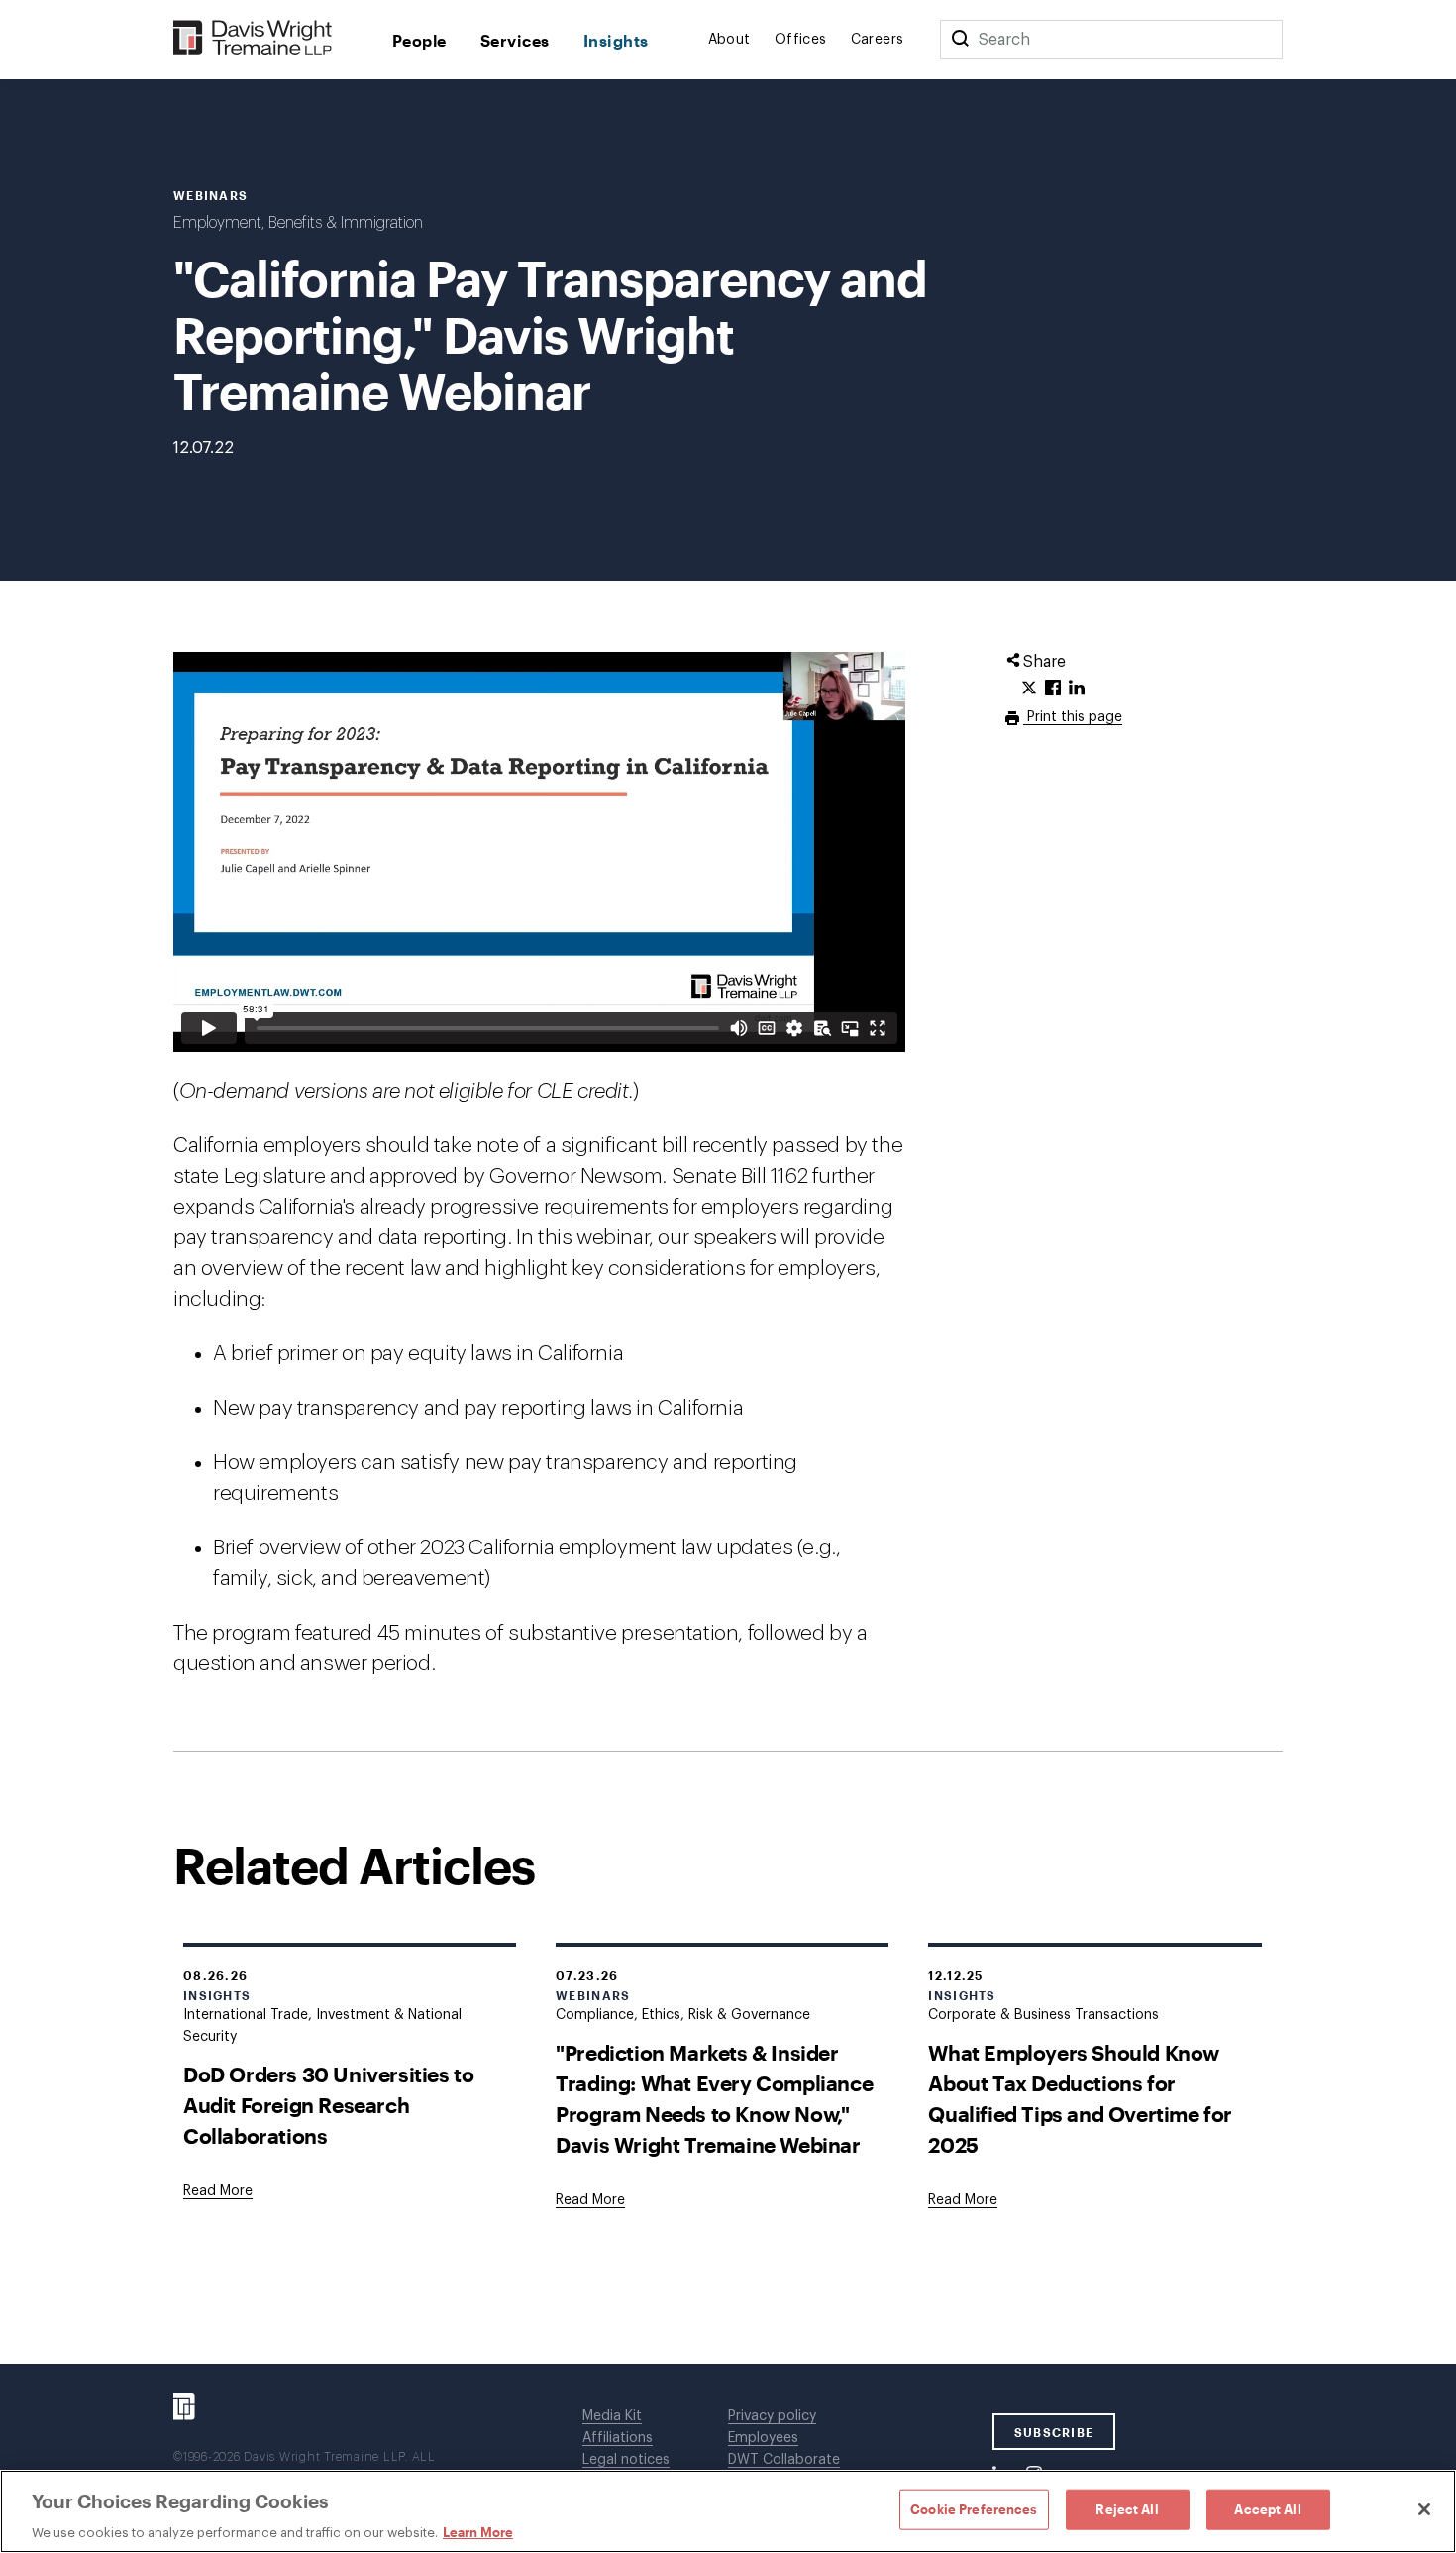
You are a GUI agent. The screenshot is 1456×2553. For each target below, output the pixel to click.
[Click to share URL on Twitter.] (1029, 689)
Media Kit (612, 2416)
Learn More (478, 2532)
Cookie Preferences (974, 2508)
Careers (878, 40)
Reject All (1127, 2508)
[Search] (960, 40)
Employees (763, 2438)
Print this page (1073, 717)
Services (515, 40)
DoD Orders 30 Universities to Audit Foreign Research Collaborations (328, 2105)
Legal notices (626, 2460)
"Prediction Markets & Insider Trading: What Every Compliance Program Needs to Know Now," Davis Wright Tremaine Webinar (714, 2098)
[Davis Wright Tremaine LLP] (253, 39)
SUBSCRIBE (1054, 2432)
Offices (801, 40)
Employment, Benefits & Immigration (298, 223)
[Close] (1424, 2509)
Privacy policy (772, 2416)
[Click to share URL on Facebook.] (1053, 689)
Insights (616, 40)
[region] (728, 2511)
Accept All (1267, 2508)
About (729, 40)
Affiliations (618, 2438)
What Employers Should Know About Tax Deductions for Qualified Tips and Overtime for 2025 (1080, 2098)
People (419, 40)
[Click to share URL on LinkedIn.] (1077, 689)
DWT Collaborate (784, 2460)
